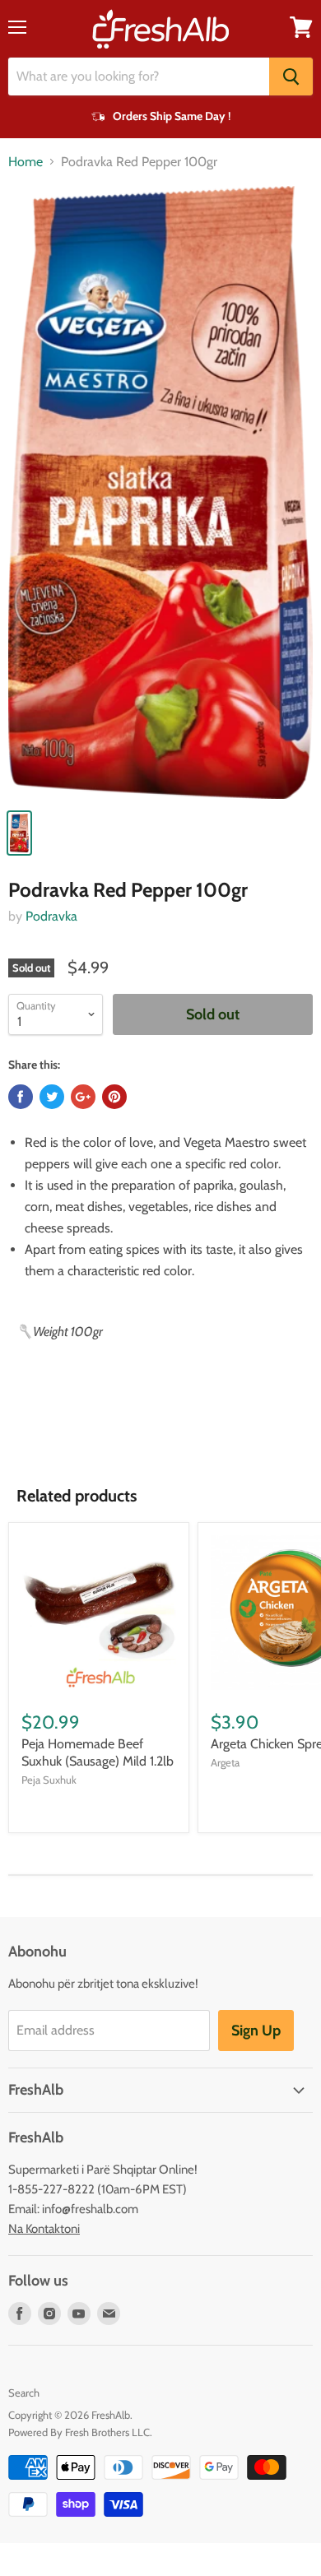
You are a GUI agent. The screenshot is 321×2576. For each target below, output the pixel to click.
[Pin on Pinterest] (114, 1097)
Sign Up (256, 2031)
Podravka (51, 916)
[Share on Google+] (83, 1097)
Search (24, 2393)
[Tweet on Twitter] (52, 1097)
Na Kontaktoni (44, 2229)
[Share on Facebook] (21, 1097)
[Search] (291, 77)
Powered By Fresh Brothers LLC (79, 2432)
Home (26, 162)
